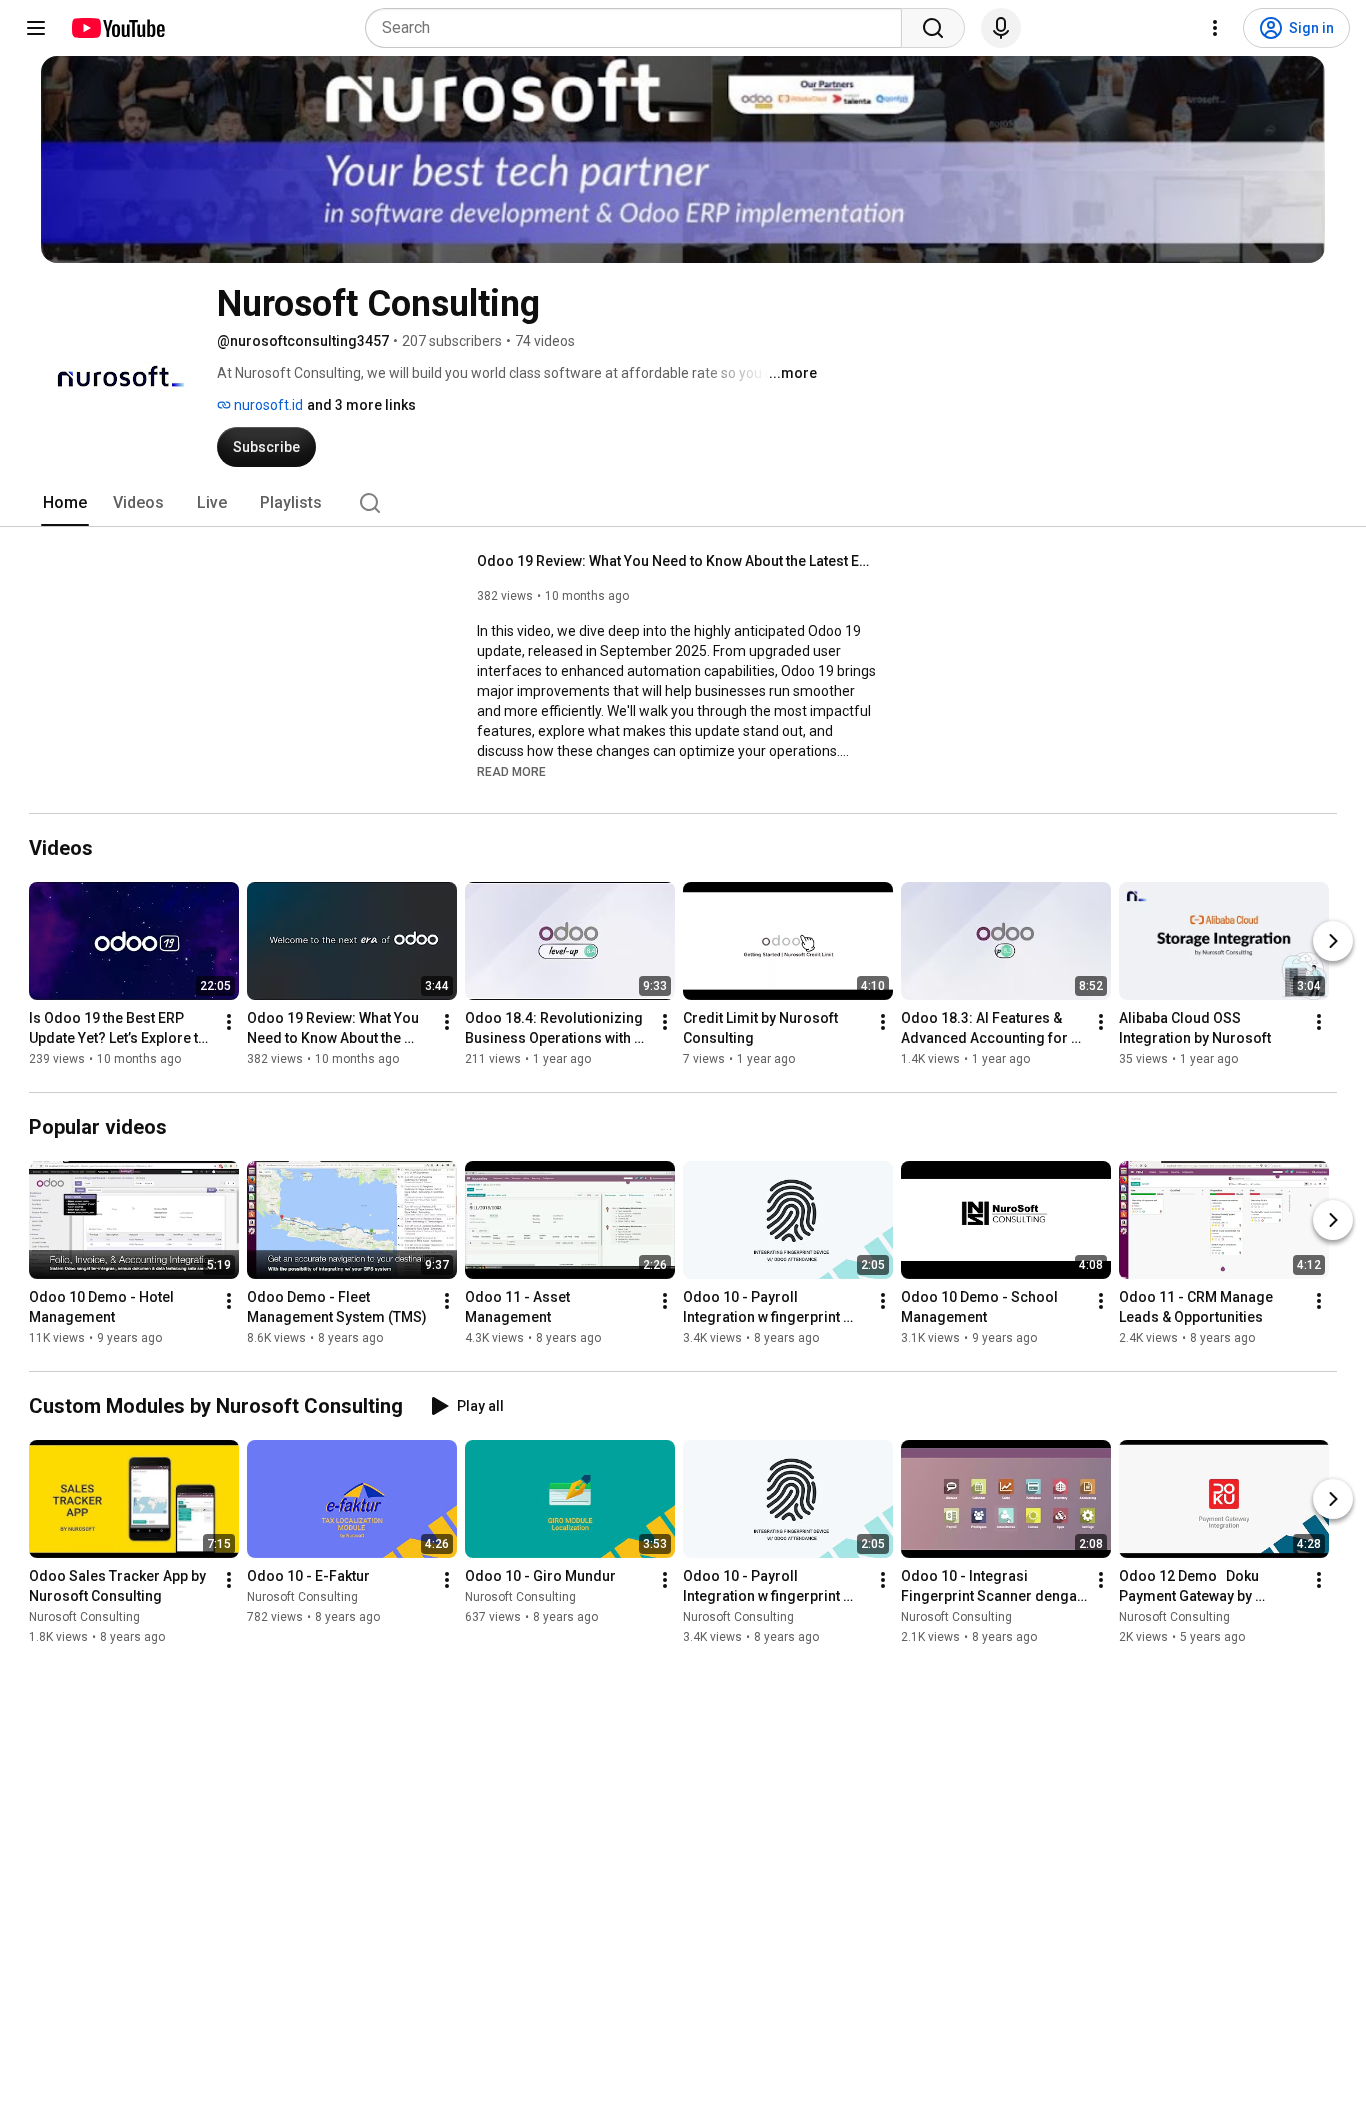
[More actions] (229, 1022)
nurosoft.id (267, 405)
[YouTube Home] (117, 28)
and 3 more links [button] (361, 405)
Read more (511, 772)
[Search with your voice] (1001, 28)
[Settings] (1215, 28)
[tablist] (683, 503)
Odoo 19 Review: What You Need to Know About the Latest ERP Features (677, 561)
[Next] (1333, 941)
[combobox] (639, 28)
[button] (511, 771)
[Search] (933, 28)
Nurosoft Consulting (84, 1617)
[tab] (65, 503)
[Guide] (36, 28)
